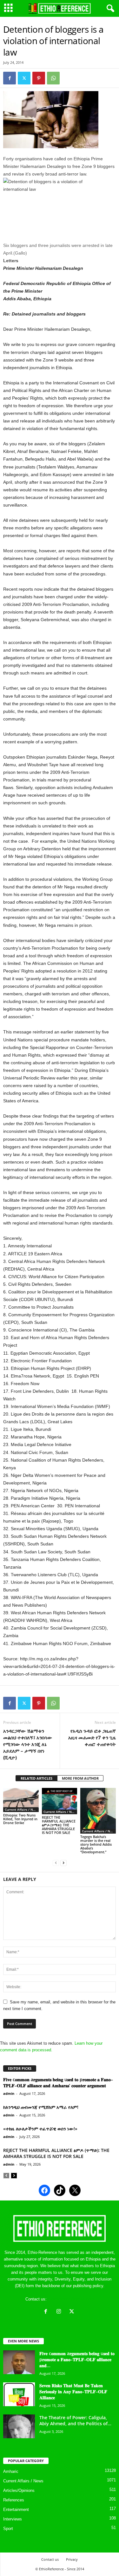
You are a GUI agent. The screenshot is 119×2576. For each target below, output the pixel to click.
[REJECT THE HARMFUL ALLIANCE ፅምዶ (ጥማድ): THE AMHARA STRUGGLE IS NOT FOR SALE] (60, 1801)
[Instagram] (60, 2312)
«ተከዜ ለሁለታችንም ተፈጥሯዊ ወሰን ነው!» (40, 2129)
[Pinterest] (39, 78)
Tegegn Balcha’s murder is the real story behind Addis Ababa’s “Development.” (96, 1844)
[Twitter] (24, 78)
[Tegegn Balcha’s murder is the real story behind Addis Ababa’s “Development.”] (98, 1811)
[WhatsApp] (53, 78)
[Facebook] (10, 78)
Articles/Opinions (19, 2490)
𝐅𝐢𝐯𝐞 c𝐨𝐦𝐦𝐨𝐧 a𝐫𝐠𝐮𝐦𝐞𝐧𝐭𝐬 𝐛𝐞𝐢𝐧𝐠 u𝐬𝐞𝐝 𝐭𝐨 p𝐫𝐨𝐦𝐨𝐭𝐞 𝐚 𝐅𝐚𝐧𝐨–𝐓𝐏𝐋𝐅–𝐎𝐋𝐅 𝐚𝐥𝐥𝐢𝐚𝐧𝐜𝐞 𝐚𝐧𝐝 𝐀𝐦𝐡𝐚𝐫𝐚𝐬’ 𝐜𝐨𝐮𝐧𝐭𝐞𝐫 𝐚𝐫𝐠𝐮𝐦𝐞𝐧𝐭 (58, 2082)
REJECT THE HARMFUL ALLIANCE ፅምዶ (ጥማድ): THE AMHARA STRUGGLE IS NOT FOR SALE (59, 1825)
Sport (8, 2529)
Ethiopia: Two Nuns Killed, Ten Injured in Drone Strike (20, 1819)
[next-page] (63, 1863)
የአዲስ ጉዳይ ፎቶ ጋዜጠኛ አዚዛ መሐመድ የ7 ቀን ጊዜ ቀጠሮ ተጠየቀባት (92, 1737)
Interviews (13, 2519)
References (14, 2500)
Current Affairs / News (22, 1809)
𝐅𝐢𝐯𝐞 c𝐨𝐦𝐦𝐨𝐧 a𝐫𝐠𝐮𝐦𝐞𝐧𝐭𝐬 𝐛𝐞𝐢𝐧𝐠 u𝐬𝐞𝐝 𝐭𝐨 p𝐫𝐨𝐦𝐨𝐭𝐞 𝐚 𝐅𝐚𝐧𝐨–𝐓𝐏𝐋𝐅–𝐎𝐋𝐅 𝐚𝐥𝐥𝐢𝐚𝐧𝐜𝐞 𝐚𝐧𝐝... (77, 2359)
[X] (73, 2312)
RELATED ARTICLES (36, 1778)
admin (9, 2093)
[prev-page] (56, 1863)
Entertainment (16, 2510)
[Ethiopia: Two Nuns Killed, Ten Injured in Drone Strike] (21, 1800)
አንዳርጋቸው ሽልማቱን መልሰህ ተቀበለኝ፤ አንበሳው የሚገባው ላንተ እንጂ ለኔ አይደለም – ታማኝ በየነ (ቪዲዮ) (28, 1744)
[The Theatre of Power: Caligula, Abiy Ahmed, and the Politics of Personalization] (19, 2426)
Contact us (50, 2559)
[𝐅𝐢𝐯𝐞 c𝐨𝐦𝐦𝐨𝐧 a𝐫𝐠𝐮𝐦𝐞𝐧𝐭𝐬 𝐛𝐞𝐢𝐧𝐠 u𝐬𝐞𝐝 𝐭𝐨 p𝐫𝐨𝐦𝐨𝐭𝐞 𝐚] (19, 2362)
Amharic (11, 2471)
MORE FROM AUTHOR (80, 1778)
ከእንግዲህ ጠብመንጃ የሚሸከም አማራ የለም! (41, 2107)
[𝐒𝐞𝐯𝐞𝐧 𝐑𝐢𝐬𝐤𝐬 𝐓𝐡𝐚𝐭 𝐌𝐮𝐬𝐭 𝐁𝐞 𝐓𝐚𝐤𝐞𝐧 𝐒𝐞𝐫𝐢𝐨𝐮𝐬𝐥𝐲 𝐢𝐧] (19, 2394)
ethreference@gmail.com (71, 2299)
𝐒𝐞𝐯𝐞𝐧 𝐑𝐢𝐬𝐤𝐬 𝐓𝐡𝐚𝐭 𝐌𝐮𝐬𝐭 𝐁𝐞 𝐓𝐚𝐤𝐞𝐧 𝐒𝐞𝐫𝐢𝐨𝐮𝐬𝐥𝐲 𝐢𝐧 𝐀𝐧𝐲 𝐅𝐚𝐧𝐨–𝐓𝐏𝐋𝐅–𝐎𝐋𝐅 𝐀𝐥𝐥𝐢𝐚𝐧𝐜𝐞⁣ (73, 2391)
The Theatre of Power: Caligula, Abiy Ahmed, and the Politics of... (75, 2420)
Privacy (72, 2559)
